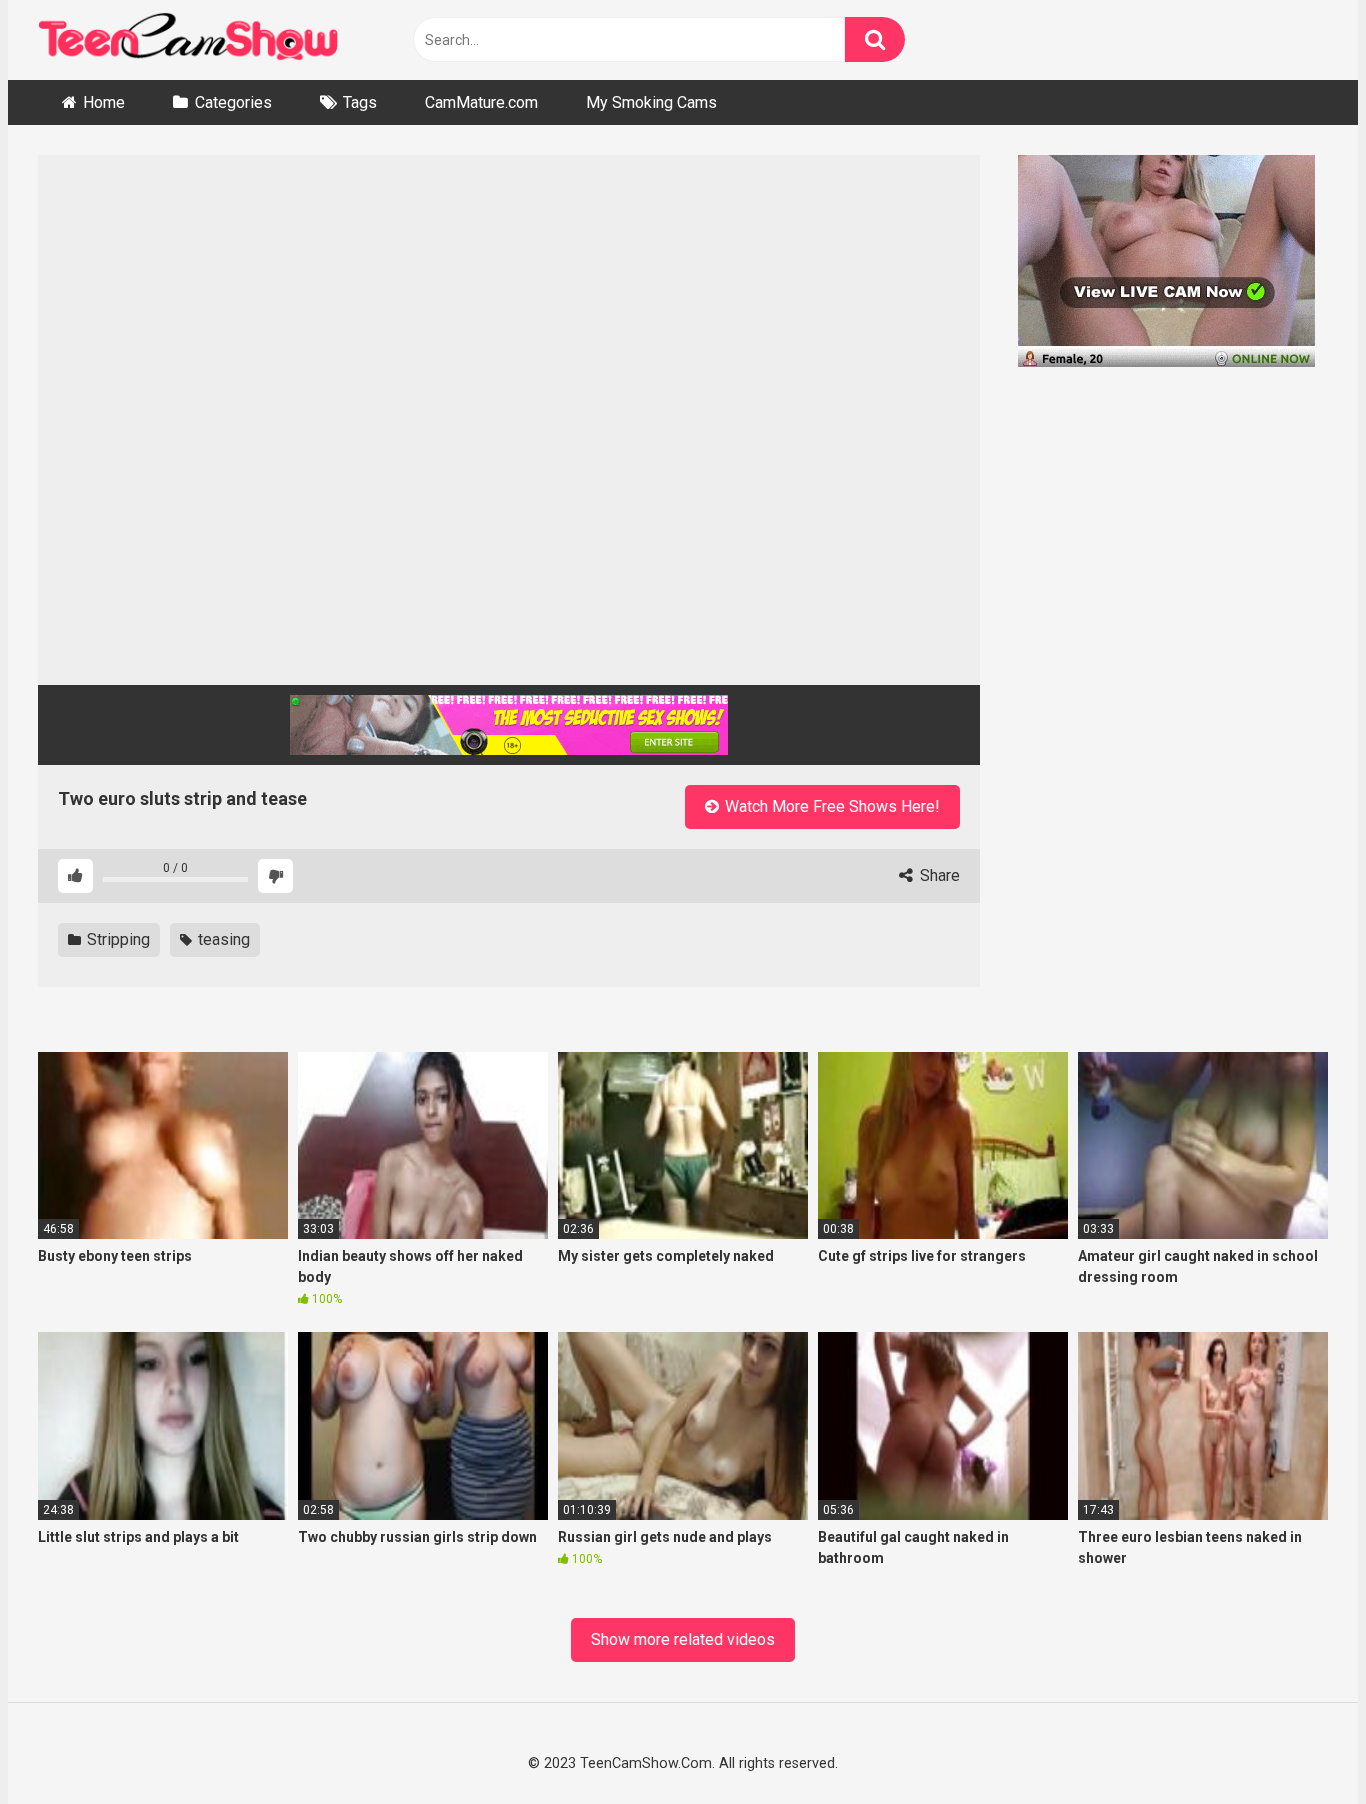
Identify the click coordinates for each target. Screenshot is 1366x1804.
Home (104, 102)
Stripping (116, 939)
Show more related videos (683, 1639)
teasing (222, 939)
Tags (360, 102)
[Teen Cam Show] (188, 40)
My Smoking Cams (651, 102)
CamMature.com (481, 102)
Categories (233, 102)
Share (938, 875)
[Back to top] (1298, 1742)
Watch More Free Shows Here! (830, 806)
